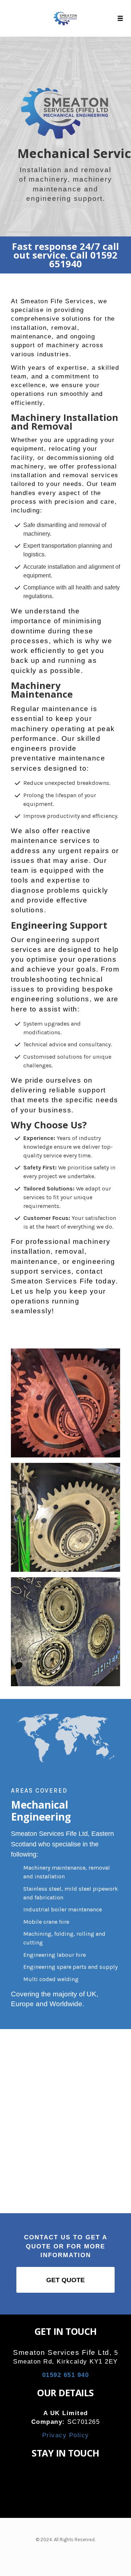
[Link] (54, 2477)
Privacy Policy (66, 2435)
